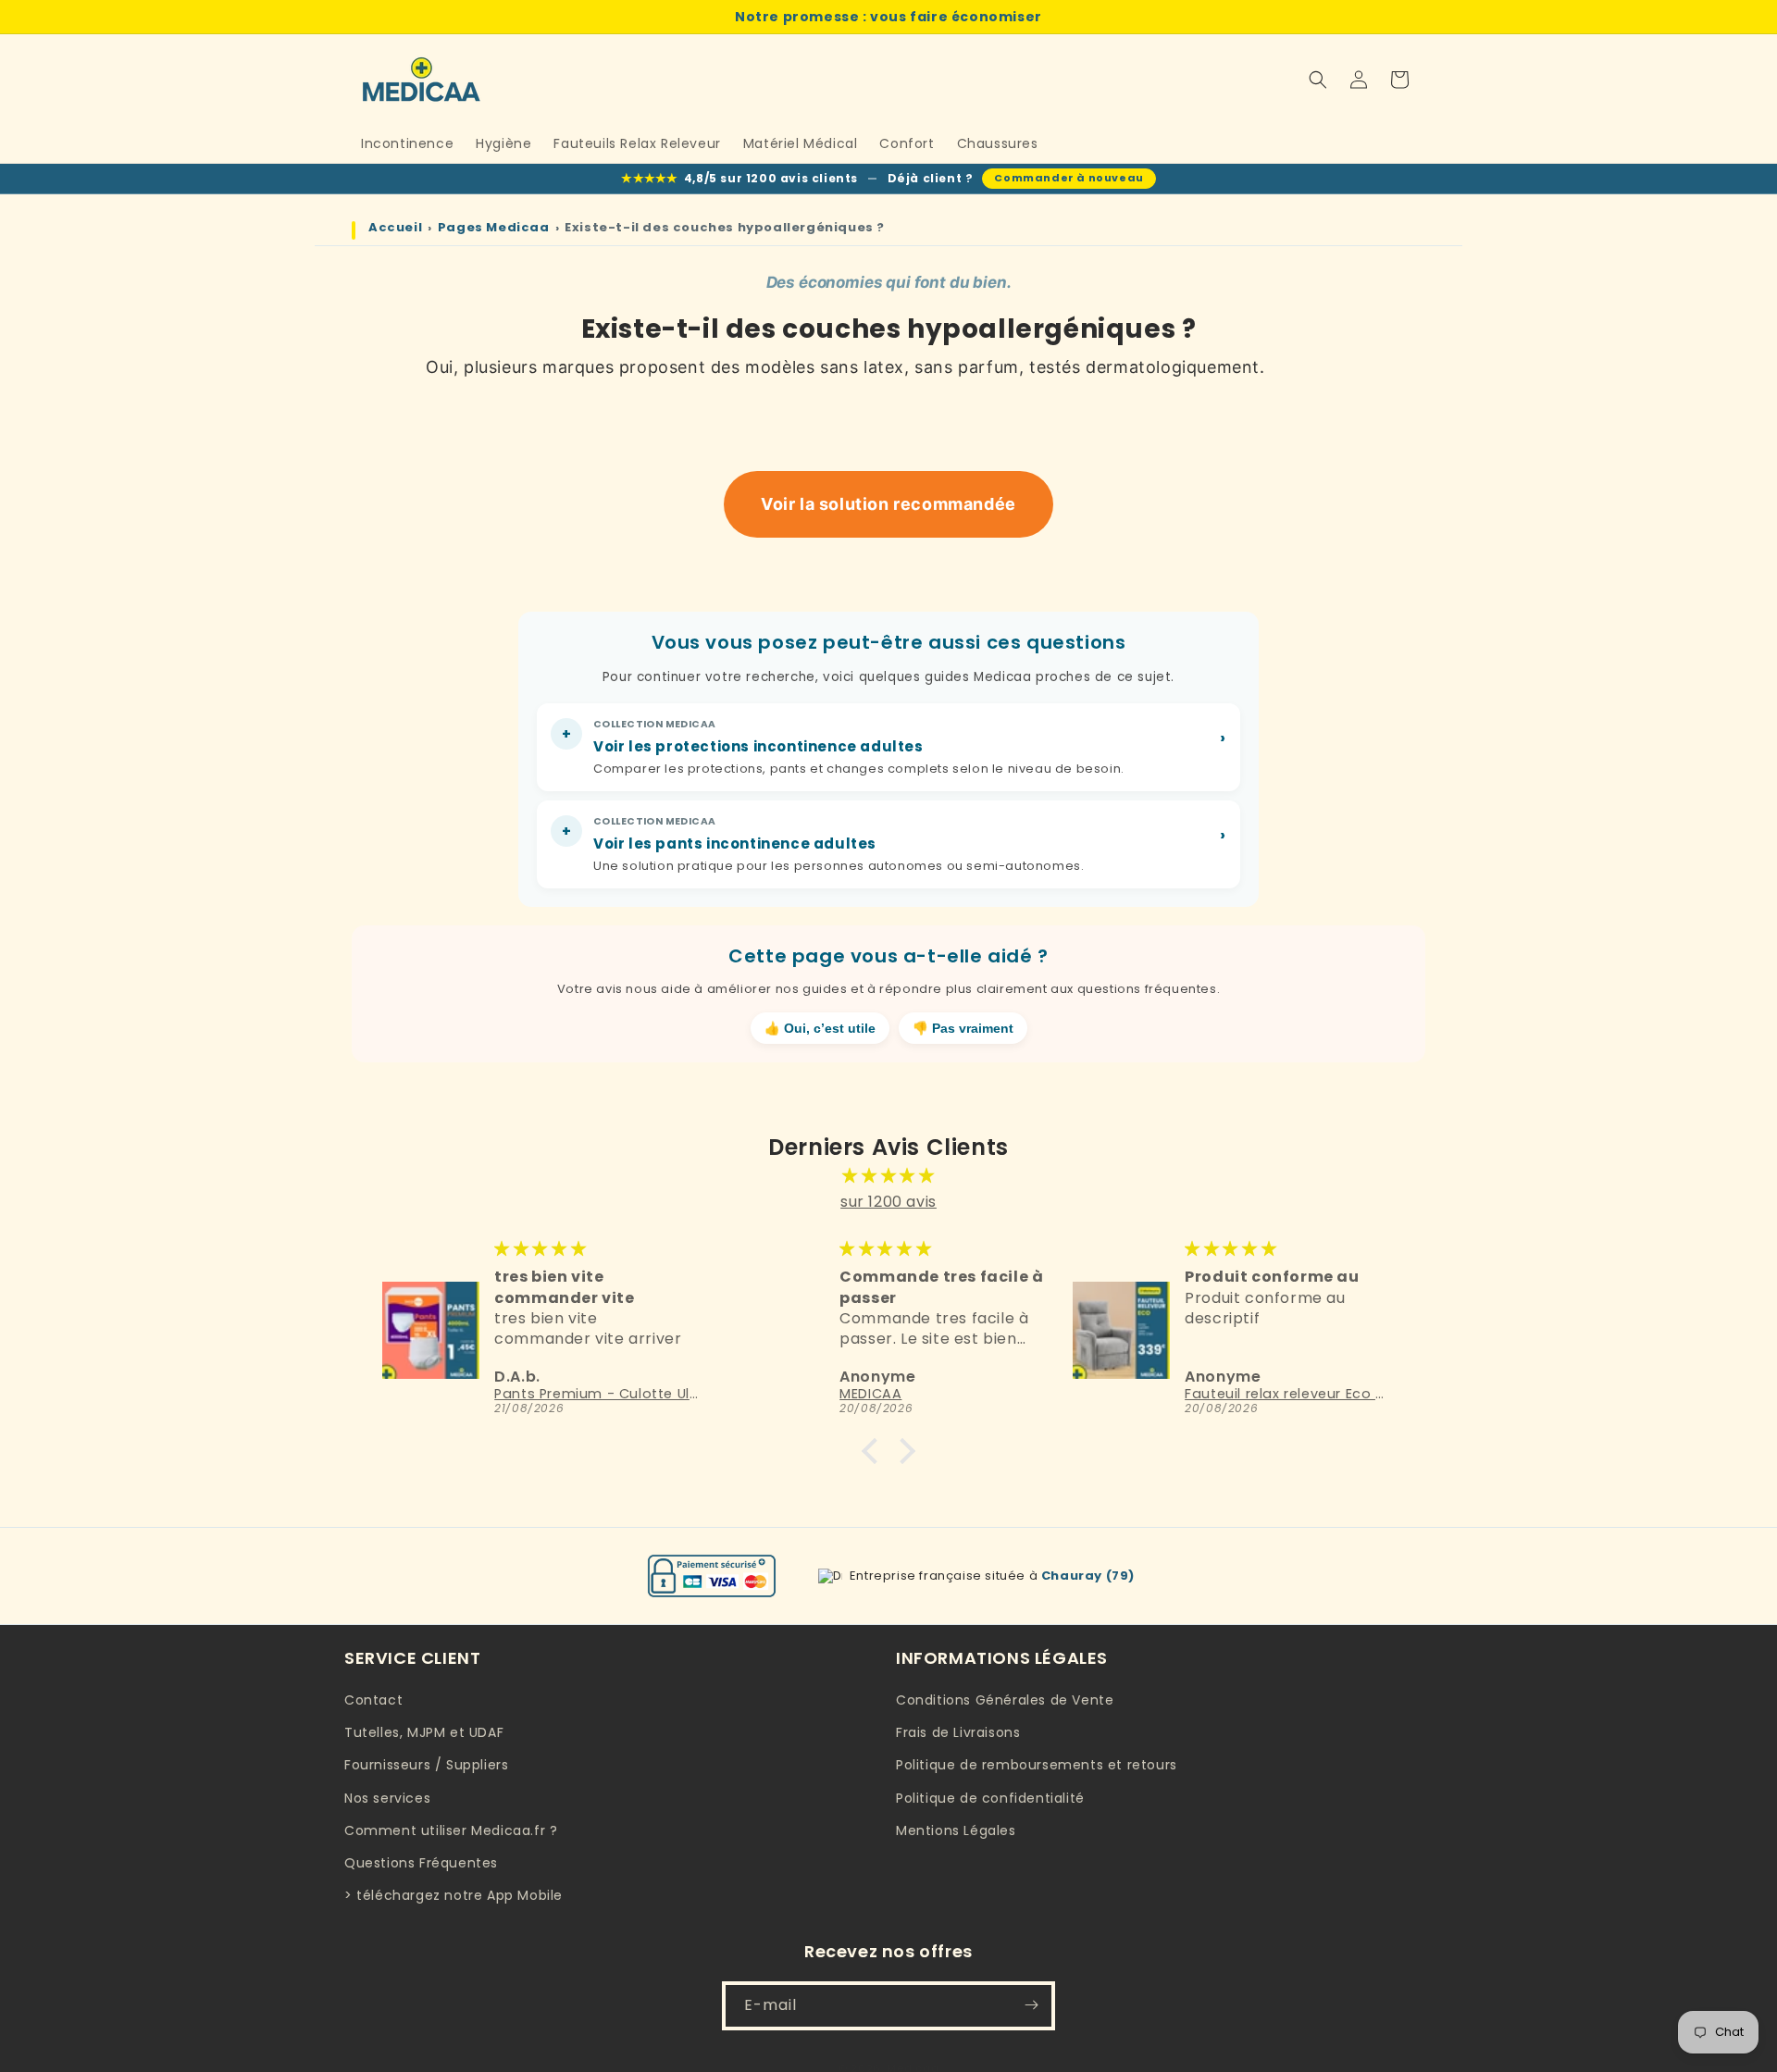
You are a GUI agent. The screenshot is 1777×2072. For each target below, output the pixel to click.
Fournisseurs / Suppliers (426, 1766)
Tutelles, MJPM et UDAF (424, 1733)
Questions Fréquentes (421, 1863)
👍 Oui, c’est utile (820, 1029)
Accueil (395, 228)
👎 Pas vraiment (963, 1029)
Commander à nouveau (1069, 178)
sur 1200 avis (888, 1202)
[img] (888, 1175)
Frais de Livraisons (958, 1733)
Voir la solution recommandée (888, 504)
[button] (1318, 80)
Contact (373, 1701)
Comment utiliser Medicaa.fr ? (451, 1830)
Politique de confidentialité (990, 1798)
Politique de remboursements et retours (1037, 1766)
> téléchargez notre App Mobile (454, 1896)
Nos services (387, 1798)
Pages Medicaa (494, 228)
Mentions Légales (956, 1830)
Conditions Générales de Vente (1005, 1701)
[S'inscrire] (1031, 2005)
